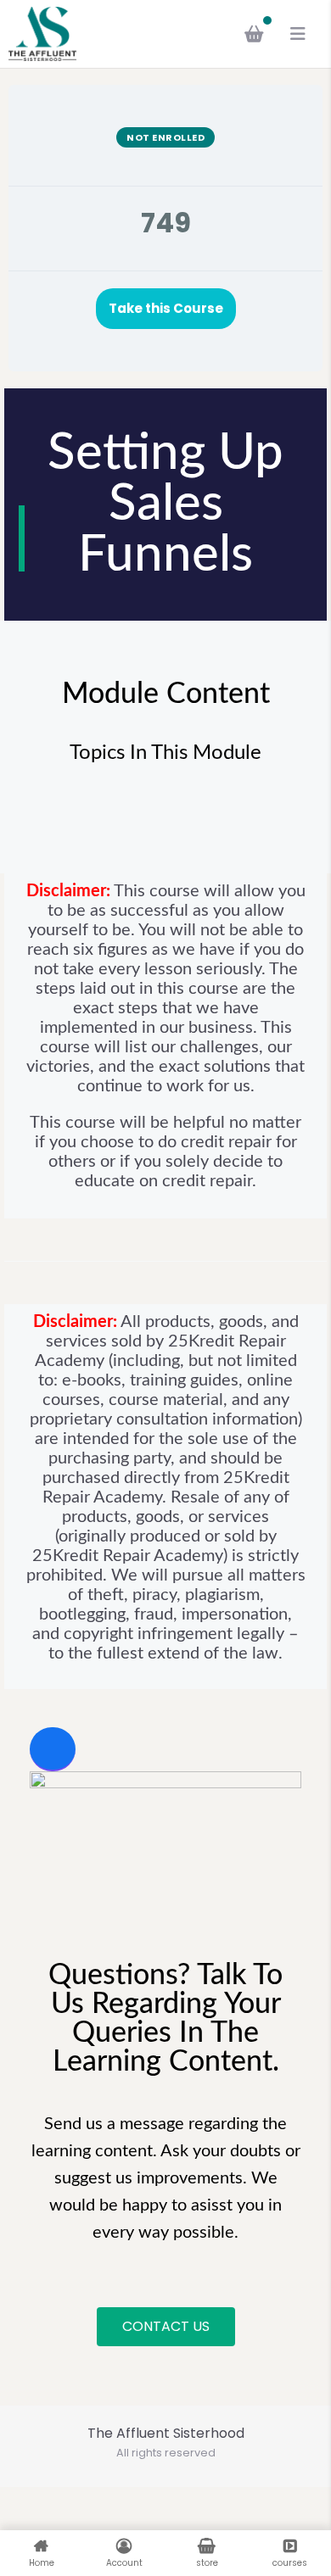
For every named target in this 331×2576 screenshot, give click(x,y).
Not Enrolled (165, 137)
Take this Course (166, 308)
